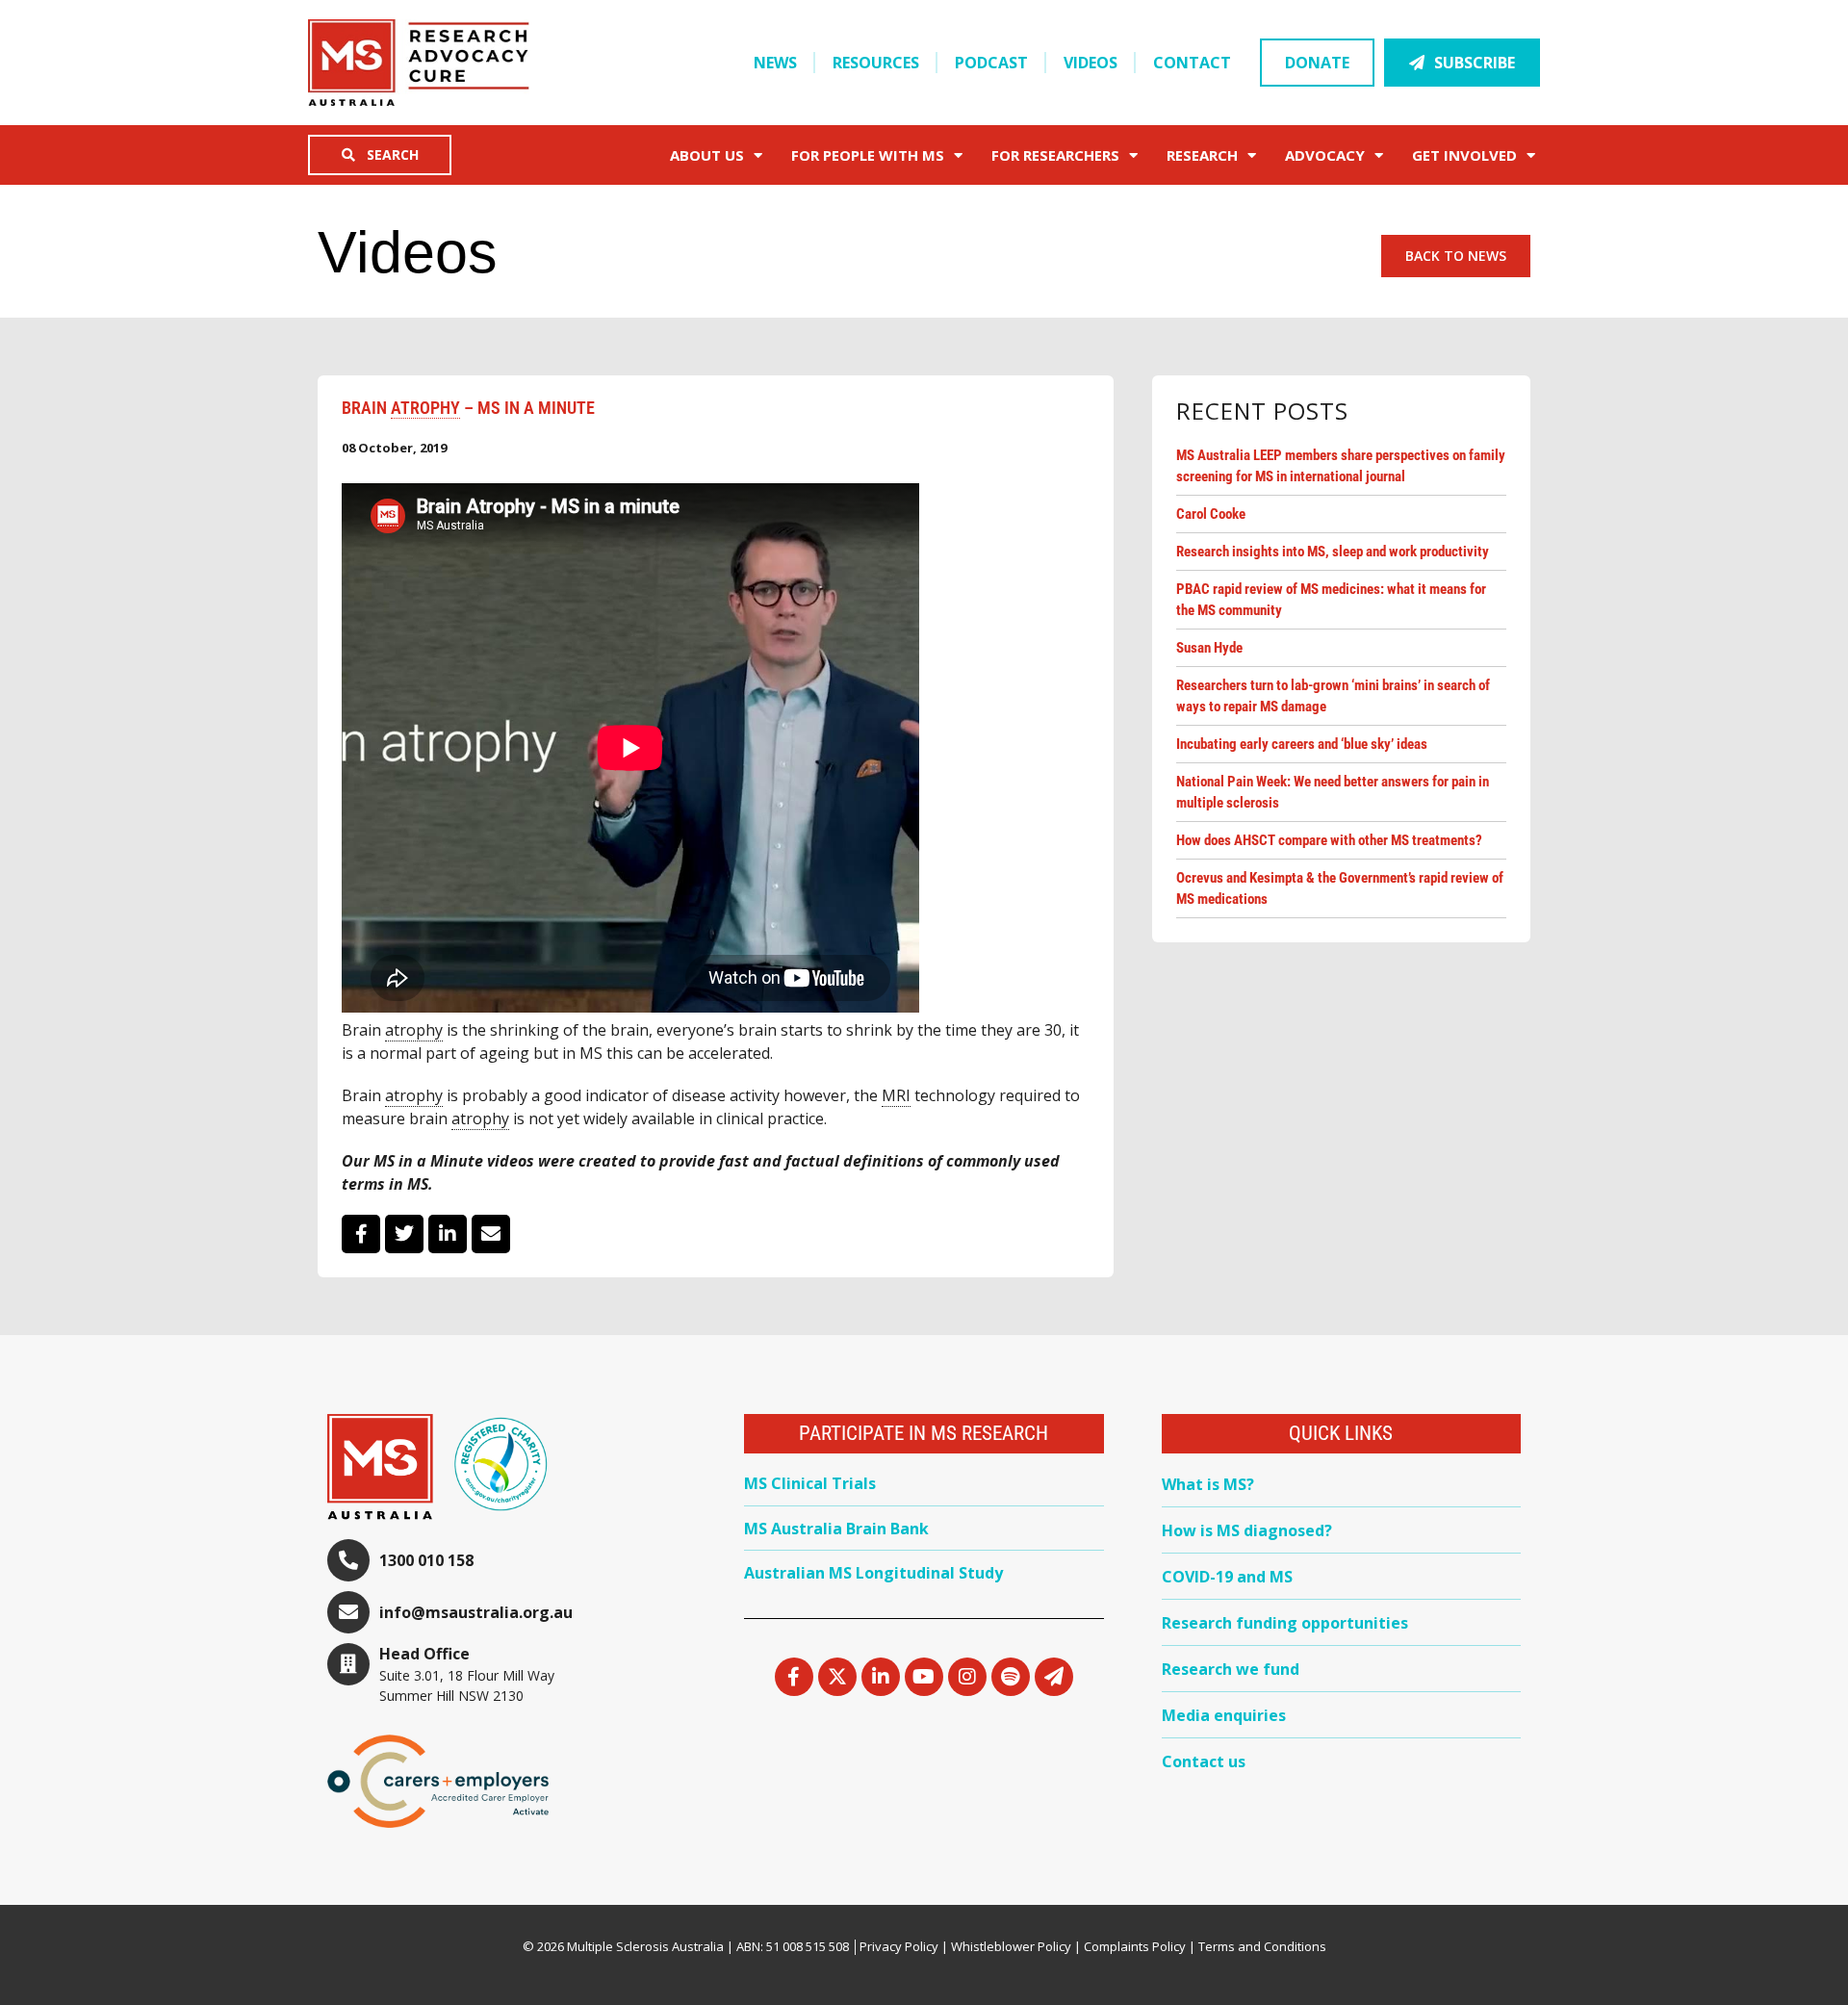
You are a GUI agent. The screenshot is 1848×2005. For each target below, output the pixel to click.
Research (1202, 155)
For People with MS (868, 155)
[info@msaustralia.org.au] (348, 1612)
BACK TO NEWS (1456, 256)
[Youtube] (924, 1677)
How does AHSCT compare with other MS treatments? (1329, 840)
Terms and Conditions (1262, 1946)
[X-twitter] (837, 1677)
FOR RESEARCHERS (1055, 155)
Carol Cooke (1211, 514)
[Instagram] (967, 1677)
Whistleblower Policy (1011, 1946)
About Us (707, 155)
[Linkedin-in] (881, 1677)
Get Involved (1464, 155)
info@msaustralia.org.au (476, 1612)
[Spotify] (1011, 1677)
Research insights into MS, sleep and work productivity (1333, 552)
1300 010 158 (426, 1560)
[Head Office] (348, 1664)
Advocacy (1325, 155)
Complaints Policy (1135, 1946)
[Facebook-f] (794, 1677)
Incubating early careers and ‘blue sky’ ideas (1302, 744)
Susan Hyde (1209, 648)
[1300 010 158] (348, 1560)
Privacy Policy (899, 1946)
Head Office (424, 1654)
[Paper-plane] (1054, 1677)
